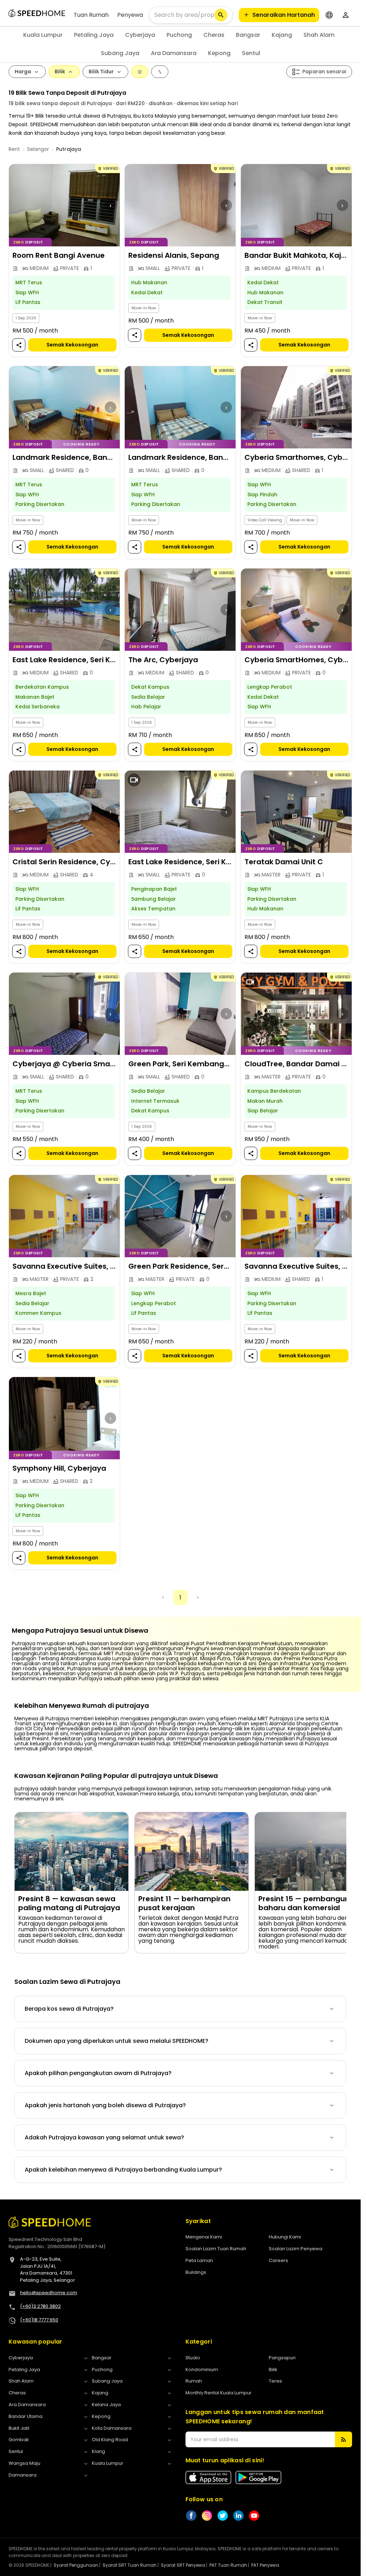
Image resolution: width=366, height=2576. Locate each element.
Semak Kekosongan (72, 345)
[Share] (19, 345)
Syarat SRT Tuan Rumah (130, 2565)
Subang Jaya (120, 53)
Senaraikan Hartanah (284, 15)
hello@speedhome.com (49, 2293)
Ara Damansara (174, 53)
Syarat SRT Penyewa (183, 2565)
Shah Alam (319, 35)
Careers (278, 2260)
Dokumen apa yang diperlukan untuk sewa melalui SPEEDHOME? (117, 2041)
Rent (14, 149)
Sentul (251, 53)
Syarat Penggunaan (76, 2565)
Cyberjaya (140, 35)
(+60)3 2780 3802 (40, 2306)
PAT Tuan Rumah (228, 2565)
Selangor (38, 149)
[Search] (221, 15)
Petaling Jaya (94, 35)
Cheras (214, 35)
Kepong (219, 53)
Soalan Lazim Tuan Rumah (216, 2249)
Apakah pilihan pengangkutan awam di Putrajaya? (98, 2073)
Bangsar (248, 35)
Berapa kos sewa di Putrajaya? (69, 2009)
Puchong (179, 35)
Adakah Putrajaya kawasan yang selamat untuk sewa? (104, 2137)
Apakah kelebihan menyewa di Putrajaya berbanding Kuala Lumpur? (123, 2170)
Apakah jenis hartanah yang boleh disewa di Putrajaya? (105, 2105)
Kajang (282, 35)
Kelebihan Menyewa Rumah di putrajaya (82, 1706)
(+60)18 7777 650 (39, 2320)
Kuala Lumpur (43, 35)
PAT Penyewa (265, 2565)
